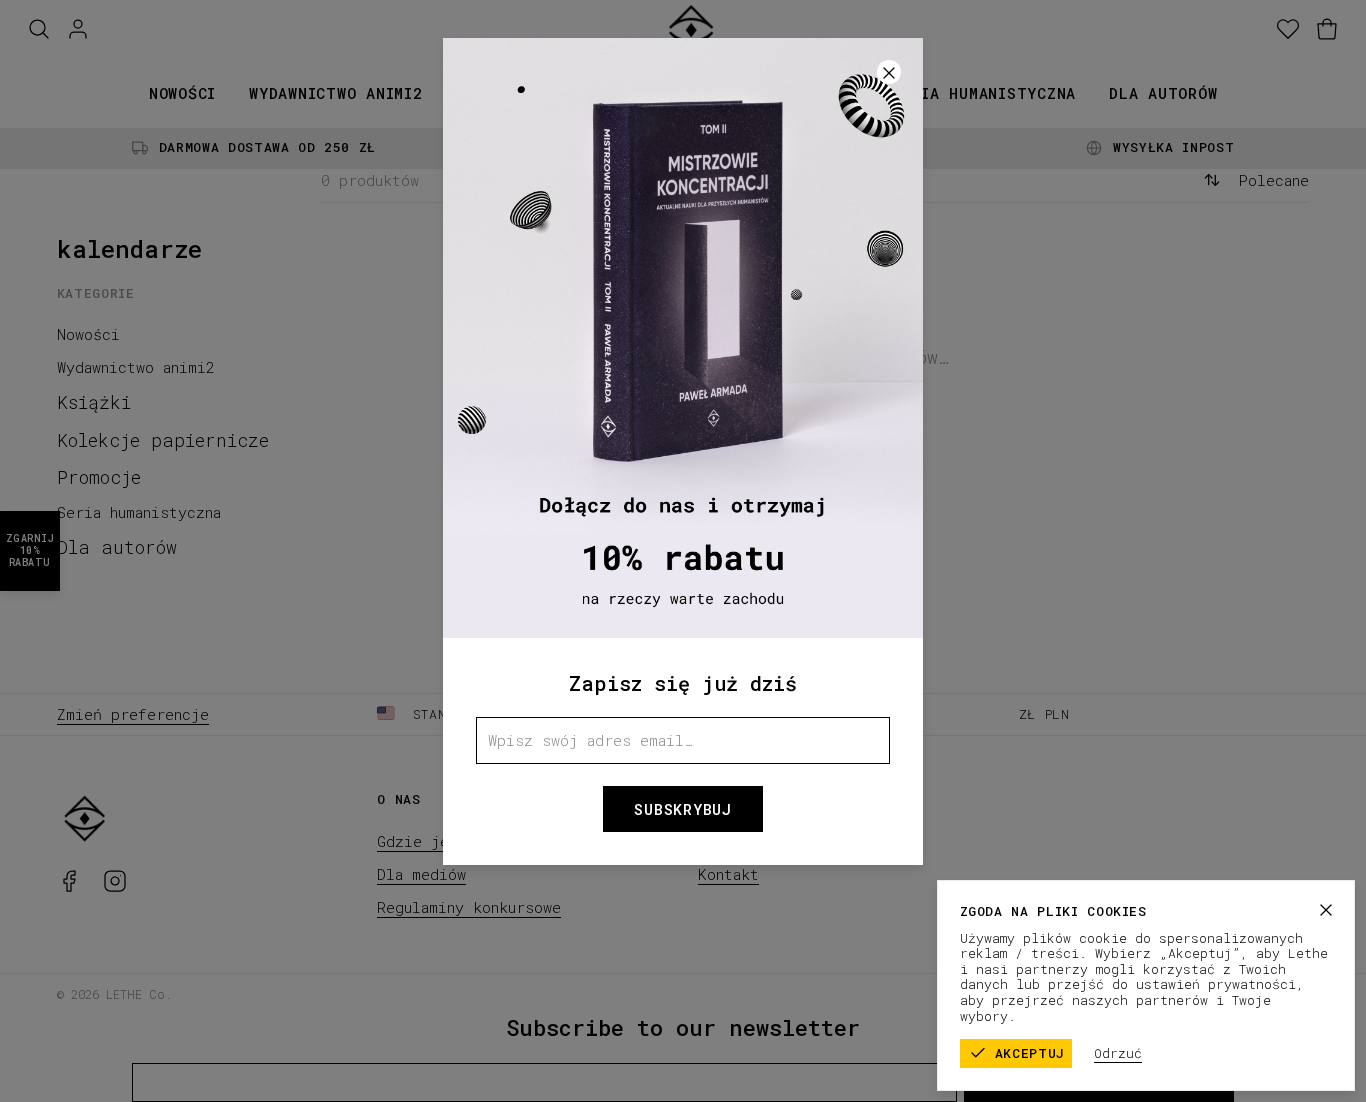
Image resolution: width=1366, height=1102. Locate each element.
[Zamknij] (1326, 910)
